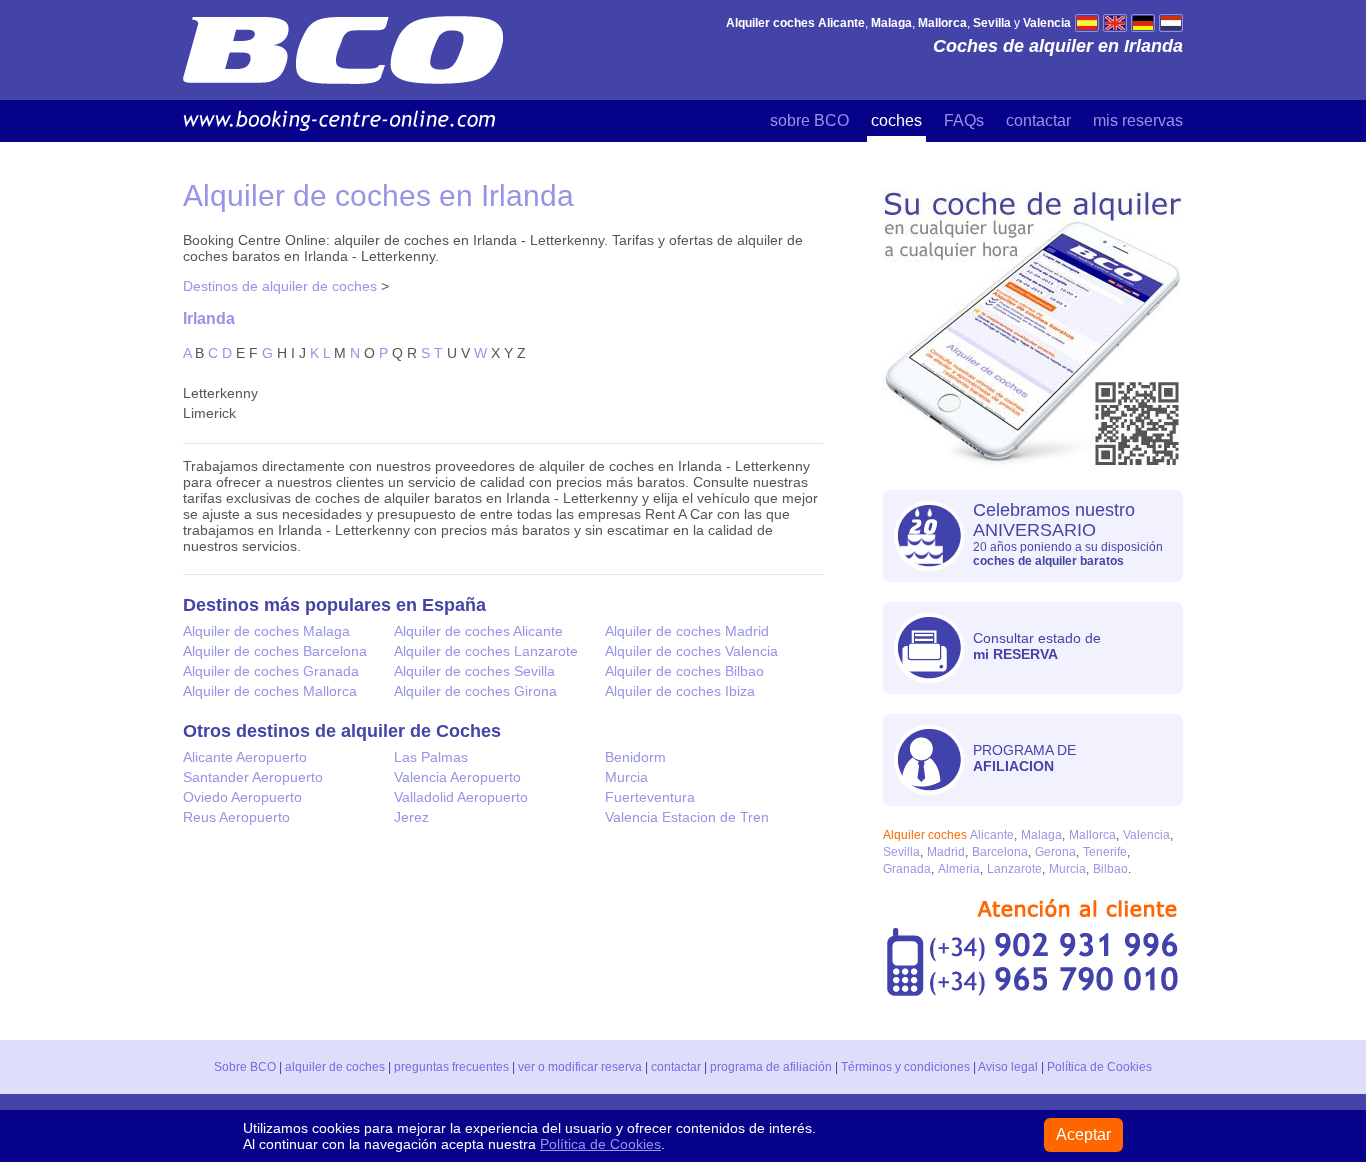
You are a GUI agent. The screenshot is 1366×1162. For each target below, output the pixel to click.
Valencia (1146, 835)
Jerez (411, 817)
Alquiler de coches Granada (271, 671)
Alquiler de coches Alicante (478, 631)
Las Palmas (431, 757)
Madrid (946, 852)
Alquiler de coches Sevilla (474, 671)
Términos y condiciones (905, 1067)
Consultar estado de (1037, 646)
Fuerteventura (650, 797)
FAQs (964, 120)
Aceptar (1083, 1134)
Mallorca (1092, 835)
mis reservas (1138, 120)
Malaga (1041, 835)
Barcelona (1000, 852)
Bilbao (1110, 869)
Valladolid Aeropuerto (461, 797)
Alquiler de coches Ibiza (680, 691)
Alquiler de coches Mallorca (270, 691)
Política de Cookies (1099, 1067)
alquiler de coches (335, 1067)
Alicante (992, 835)
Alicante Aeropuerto (245, 757)
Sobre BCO (245, 1067)
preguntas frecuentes (451, 1067)
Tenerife (1105, 852)
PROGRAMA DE (1024, 758)
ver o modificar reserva (580, 1067)
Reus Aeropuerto (236, 817)
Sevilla (901, 852)
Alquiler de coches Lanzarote (486, 651)
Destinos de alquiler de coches (280, 286)
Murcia (626, 777)
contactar (1038, 120)
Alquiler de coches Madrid (687, 631)
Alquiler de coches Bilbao (684, 671)
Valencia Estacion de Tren (687, 817)
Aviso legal (1008, 1067)
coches (896, 120)
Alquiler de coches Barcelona (275, 651)
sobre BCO (809, 120)
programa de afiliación (771, 1067)
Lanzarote (1014, 869)
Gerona (1055, 852)
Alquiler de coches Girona (475, 691)
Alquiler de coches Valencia (691, 651)
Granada (907, 869)
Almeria (959, 869)
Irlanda (209, 318)
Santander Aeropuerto (253, 777)
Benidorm (635, 757)
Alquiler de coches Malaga (266, 631)
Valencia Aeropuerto (457, 777)
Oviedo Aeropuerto (242, 797)
